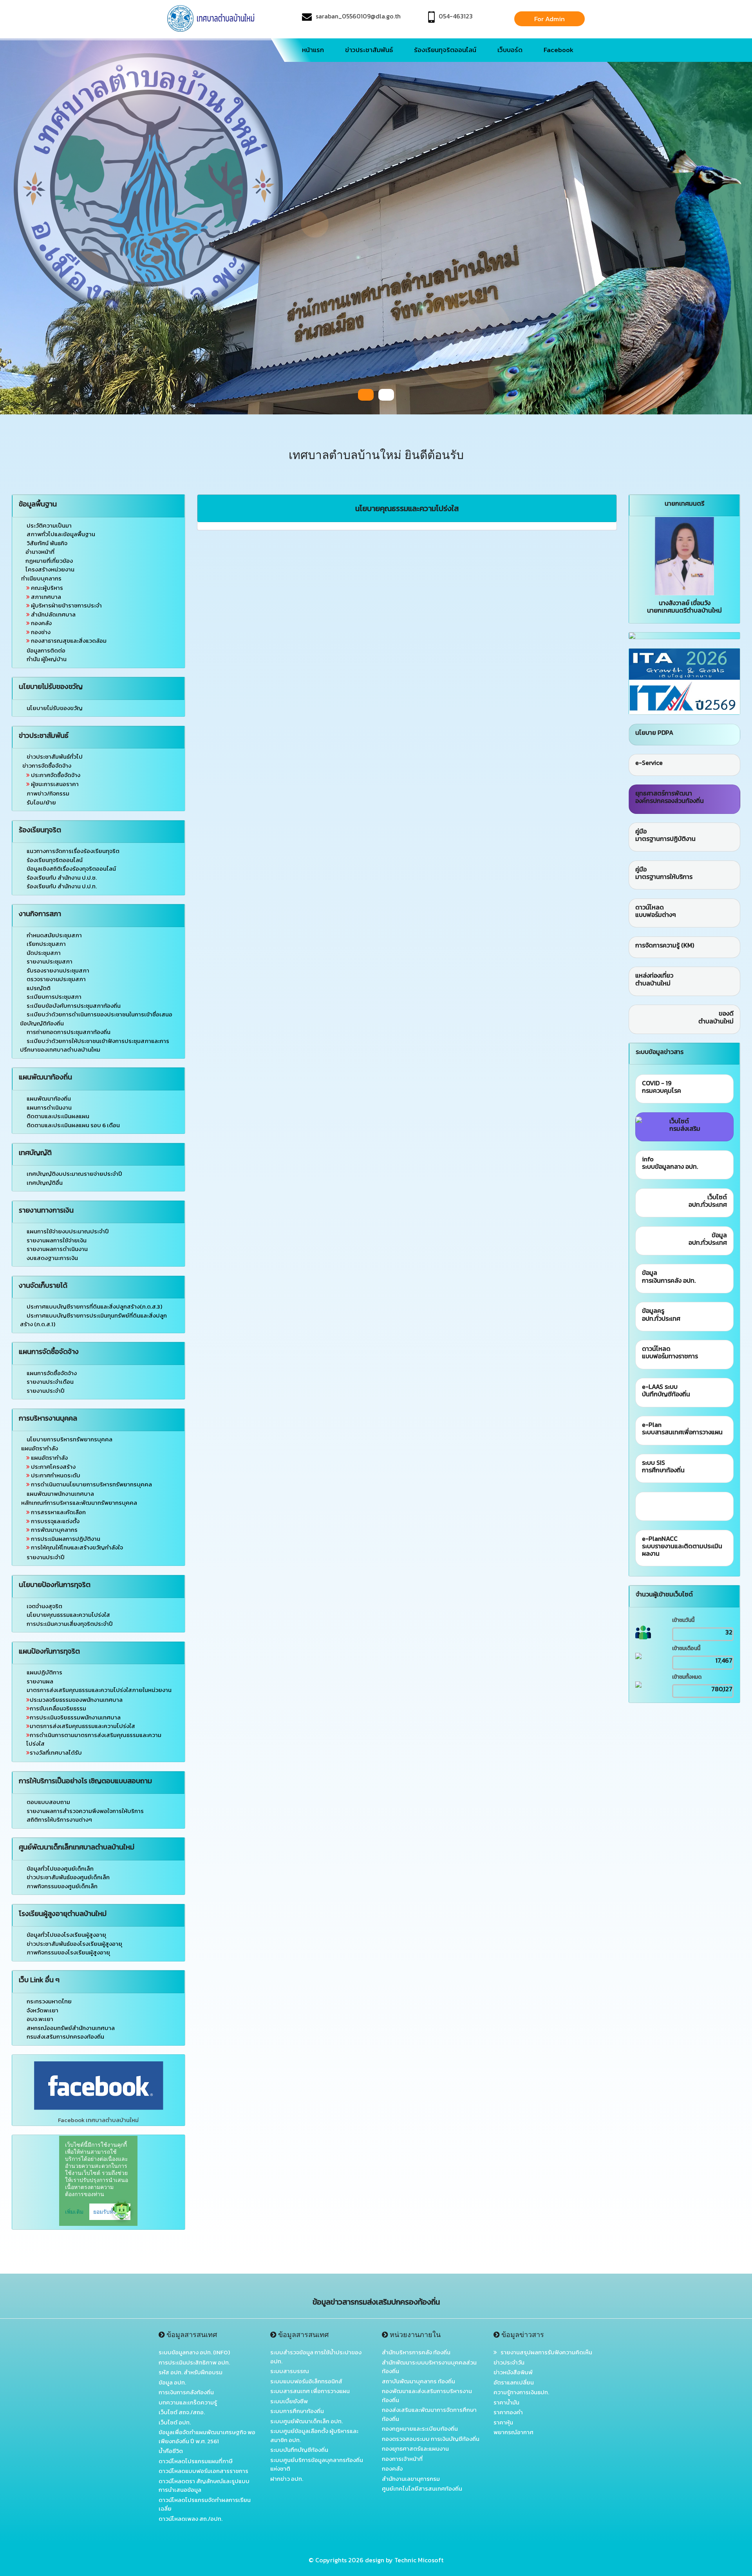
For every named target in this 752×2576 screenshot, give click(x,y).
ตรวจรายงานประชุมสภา (56, 979)
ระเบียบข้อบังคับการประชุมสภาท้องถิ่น (74, 1006)
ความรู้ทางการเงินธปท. (521, 2392)
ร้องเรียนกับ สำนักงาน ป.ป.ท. (62, 886)
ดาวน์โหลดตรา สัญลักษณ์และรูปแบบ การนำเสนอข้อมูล (204, 2486)
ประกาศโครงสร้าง (53, 1467)
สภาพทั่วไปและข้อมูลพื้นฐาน (61, 534)
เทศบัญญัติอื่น (45, 1183)
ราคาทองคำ (508, 2412)
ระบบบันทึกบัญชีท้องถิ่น (299, 2450)
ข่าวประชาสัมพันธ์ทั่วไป (55, 757)
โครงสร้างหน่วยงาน (50, 569)
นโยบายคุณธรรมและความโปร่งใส (68, 1615)
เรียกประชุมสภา (46, 944)
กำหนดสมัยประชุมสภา (54, 935)
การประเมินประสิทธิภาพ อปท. (194, 2362)
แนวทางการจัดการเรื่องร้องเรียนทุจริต (73, 851)
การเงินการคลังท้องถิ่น (186, 2392)
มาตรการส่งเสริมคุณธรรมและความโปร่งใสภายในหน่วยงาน (99, 1690)
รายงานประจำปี (46, 1391)
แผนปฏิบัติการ (44, 1672)
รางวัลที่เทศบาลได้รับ (56, 1753)
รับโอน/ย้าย (41, 802)
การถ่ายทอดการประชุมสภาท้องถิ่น (69, 1032)
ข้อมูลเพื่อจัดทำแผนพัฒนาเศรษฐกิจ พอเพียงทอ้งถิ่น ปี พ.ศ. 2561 (207, 2437)
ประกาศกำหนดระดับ (55, 1475)
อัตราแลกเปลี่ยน (514, 2382)
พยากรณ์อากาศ (513, 2432)
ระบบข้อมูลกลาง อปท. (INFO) (194, 2352)
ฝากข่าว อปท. (287, 2479)
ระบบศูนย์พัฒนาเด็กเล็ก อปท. (306, 2421)
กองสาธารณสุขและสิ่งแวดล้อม (68, 641)
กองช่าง (40, 632)
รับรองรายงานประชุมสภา (58, 970)
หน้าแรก (313, 50)
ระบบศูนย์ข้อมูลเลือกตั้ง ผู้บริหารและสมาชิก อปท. (314, 2435)
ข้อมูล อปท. (172, 2382)
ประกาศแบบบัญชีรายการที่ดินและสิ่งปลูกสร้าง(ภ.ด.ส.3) (94, 1306)
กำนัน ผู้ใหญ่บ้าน (46, 659)
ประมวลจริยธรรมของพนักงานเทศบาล (76, 1700)
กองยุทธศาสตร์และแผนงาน (415, 2449)
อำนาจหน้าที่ (40, 552)
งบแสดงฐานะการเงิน (52, 1258)
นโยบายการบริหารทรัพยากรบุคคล (70, 1439)
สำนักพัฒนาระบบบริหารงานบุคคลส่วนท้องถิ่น (429, 2367)
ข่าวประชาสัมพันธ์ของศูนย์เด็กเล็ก (68, 1877)
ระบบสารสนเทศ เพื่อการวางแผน (310, 2391)
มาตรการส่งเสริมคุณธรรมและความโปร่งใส (82, 1726)
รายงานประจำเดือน (50, 1382)
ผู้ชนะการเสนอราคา (54, 784)
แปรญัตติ (39, 988)
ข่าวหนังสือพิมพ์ (513, 2372)
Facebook (559, 50)
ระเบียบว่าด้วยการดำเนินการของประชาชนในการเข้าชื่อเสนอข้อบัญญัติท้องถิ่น (96, 1019)
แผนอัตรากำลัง (49, 1458)
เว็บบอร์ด (510, 50)
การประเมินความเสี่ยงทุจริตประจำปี (70, 1624)
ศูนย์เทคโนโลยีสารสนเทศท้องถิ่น (422, 2488)
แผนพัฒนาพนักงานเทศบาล (60, 1494)
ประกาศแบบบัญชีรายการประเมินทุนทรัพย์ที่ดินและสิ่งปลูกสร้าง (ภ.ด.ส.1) (93, 1320)
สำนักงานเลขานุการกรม (411, 2479)
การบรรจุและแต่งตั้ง (55, 1521)
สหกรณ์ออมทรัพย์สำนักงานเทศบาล (71, 2028)
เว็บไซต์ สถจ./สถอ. (182, 2412)
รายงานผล (40, 1681)
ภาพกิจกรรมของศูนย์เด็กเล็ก (62, 1886)
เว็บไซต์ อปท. (175, 2422)
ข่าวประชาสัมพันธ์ (369, 50)
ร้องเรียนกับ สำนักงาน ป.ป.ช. (62, 878)
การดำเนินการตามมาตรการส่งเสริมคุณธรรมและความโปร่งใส (94, 1739)
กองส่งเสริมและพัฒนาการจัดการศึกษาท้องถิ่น (429, 2414)
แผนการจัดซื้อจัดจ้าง (52, 1373)
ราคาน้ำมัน (506, 2402)
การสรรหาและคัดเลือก (58, 1512)
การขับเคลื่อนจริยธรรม (58, 1708)
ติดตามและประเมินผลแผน (58, 1116)
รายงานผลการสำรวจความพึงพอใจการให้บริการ (85, 1811)
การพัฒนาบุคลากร (54, 1530)
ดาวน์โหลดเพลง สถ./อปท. (191, 2519)
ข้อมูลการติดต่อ (45, 650)
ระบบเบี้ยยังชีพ (289, 2401)
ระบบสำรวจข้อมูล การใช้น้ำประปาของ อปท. (316, 2357)
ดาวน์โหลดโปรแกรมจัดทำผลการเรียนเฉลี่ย (205, 2504)
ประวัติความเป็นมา (49, 525)
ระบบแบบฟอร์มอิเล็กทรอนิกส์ (306, 2381)
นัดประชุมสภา (44, 953)
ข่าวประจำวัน (509, 2362)
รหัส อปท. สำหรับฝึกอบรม (191, 2372)
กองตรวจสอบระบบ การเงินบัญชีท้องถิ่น (431, 2439)
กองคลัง (41, 623)
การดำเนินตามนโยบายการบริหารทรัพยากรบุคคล (91, 1484)
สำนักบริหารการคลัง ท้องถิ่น (416, 2352)
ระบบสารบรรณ (290, 2371)
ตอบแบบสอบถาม (48, 1802)
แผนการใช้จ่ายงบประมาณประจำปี (68, 1231)
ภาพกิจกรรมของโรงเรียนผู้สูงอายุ (68, 1952)
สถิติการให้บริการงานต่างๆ (59, 1819)
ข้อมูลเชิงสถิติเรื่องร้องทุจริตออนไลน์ (71, 869)
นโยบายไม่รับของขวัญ (55, 708)
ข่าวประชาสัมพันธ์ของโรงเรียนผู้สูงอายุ (74, 1944)
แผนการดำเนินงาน (49, 1107)
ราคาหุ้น (503, 2422)
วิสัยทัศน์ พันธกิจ (47, 543)
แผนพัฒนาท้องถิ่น (49, 1098)
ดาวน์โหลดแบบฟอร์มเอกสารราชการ (203, 2471)
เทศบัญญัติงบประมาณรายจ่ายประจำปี (74, 1174)
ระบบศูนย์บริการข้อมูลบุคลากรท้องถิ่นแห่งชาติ (317, 2464)
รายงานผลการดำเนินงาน (57, 1249)
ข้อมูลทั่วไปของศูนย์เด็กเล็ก (60, 1868)
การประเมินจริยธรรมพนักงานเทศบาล (75, 1717)
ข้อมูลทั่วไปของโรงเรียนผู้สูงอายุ (66, 1935)
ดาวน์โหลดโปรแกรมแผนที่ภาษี (196, 2461)
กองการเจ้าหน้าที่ (402, 2459)
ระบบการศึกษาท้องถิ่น (297, 2411)
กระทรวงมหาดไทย (49, 2001)
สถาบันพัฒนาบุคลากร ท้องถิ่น (418, 2381)
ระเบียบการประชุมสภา (54, 997)
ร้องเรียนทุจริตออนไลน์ (445, 50)
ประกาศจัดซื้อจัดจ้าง (55, 775)
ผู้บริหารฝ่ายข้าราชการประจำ (66, 605)
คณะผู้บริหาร (46, 588)
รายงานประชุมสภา (50, 961)
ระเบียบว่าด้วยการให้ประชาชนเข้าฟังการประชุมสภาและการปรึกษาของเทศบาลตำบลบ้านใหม (95, 1045)
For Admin (550, 19)
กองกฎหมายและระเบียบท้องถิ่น (420, 2429)
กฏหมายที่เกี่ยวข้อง (49, 561)
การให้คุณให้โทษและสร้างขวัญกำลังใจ (76, 1547)
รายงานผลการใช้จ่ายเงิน (57, 1240)
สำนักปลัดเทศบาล (53, 614)
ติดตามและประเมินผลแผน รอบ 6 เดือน (73, 1125)
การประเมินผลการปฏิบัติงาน (65, 1539)
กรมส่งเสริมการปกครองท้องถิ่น (65, 2036)
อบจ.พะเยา (40, 2019)
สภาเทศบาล (45, 597)
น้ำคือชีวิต (171, 2451)
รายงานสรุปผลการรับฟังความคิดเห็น (545, 2352)
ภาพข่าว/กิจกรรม (47, 793)
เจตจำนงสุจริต (44, 1606)
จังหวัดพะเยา (42, 2010)
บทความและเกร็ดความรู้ (188, 2402)
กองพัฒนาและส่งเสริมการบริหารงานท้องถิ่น (427, 2395)
